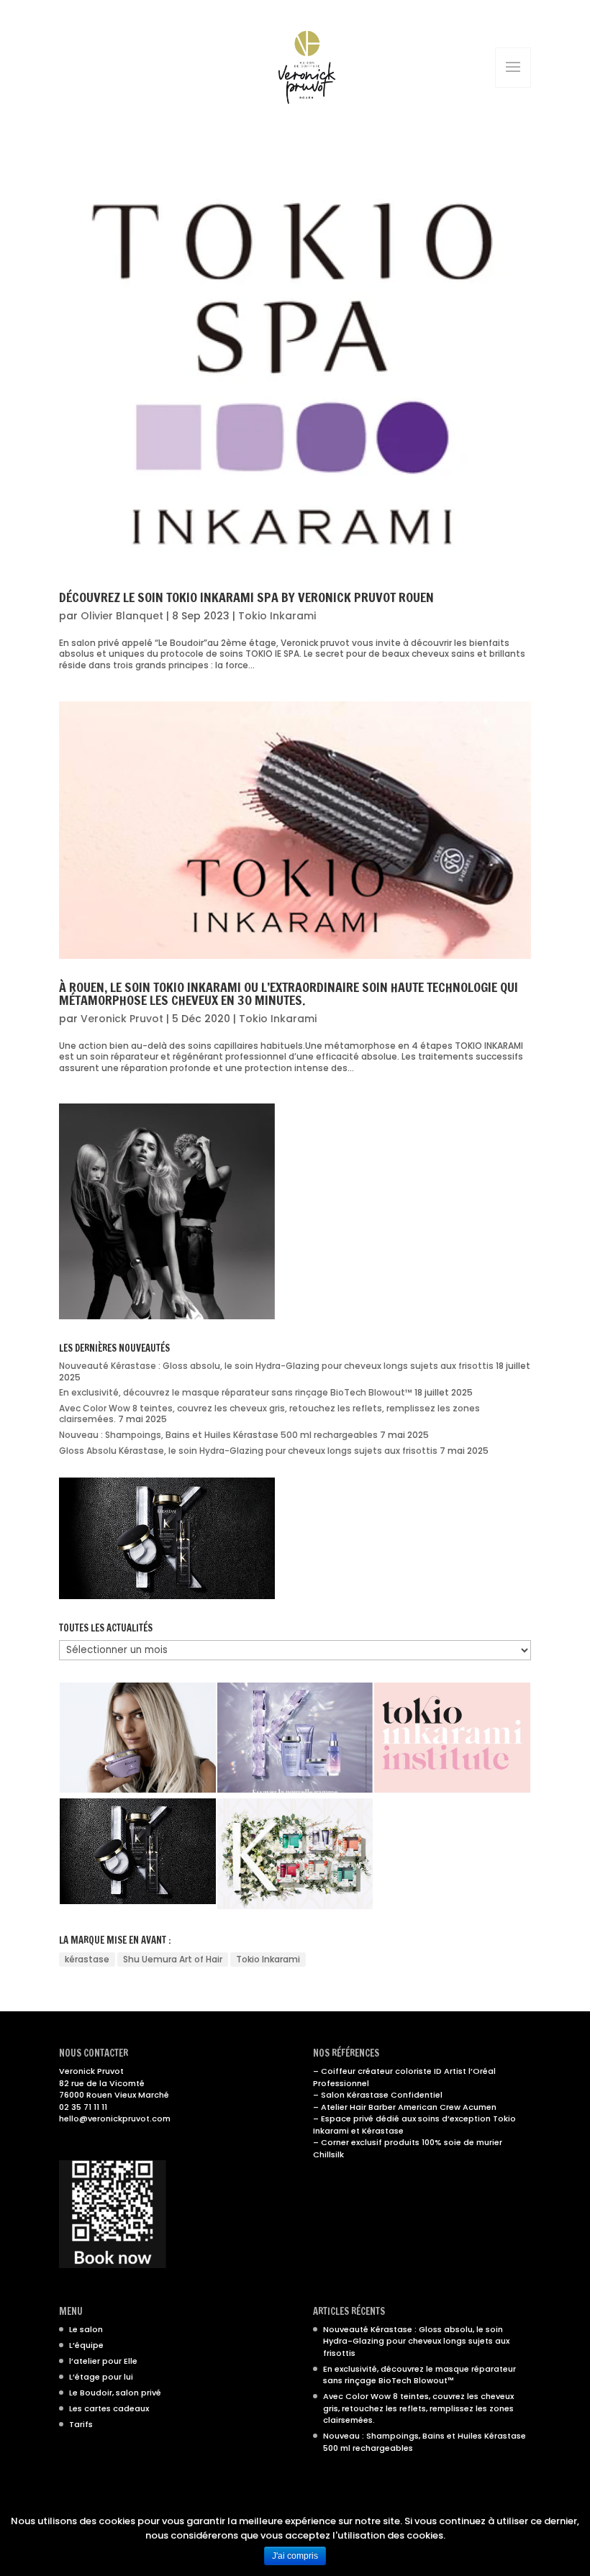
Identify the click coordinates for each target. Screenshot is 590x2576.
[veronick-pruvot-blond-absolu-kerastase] (138, 1738)
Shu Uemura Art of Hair (173, 1959)
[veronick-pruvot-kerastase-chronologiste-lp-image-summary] (138, 1851)
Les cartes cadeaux (109, 2408)
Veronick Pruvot (122, 1019)
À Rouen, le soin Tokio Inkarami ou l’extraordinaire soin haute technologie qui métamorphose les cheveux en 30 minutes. (289, 993)
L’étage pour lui (101, 2377)
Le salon (86, 2329)
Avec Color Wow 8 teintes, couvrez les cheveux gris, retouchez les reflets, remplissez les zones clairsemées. (269, 1414)
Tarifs (81, 2424)
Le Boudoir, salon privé (115, 2393)
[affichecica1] (295, 1738)
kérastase (87, 1959)
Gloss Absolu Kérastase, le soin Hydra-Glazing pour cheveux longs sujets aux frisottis (248, 1451)
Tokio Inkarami (277, 616)
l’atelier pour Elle (103, 2361)
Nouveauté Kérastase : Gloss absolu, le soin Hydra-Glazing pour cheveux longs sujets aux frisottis (276, 1366)
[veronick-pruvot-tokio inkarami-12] (452, 1738)
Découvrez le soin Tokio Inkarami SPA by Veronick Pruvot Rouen (246, 597)
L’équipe (86, 2345)
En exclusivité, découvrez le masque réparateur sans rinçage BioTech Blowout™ (236, 1392)
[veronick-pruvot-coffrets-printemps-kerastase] (295, 1854)
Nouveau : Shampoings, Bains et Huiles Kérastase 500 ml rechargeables (218, 1435)
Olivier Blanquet (122, 616)
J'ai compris (295, 2556)
